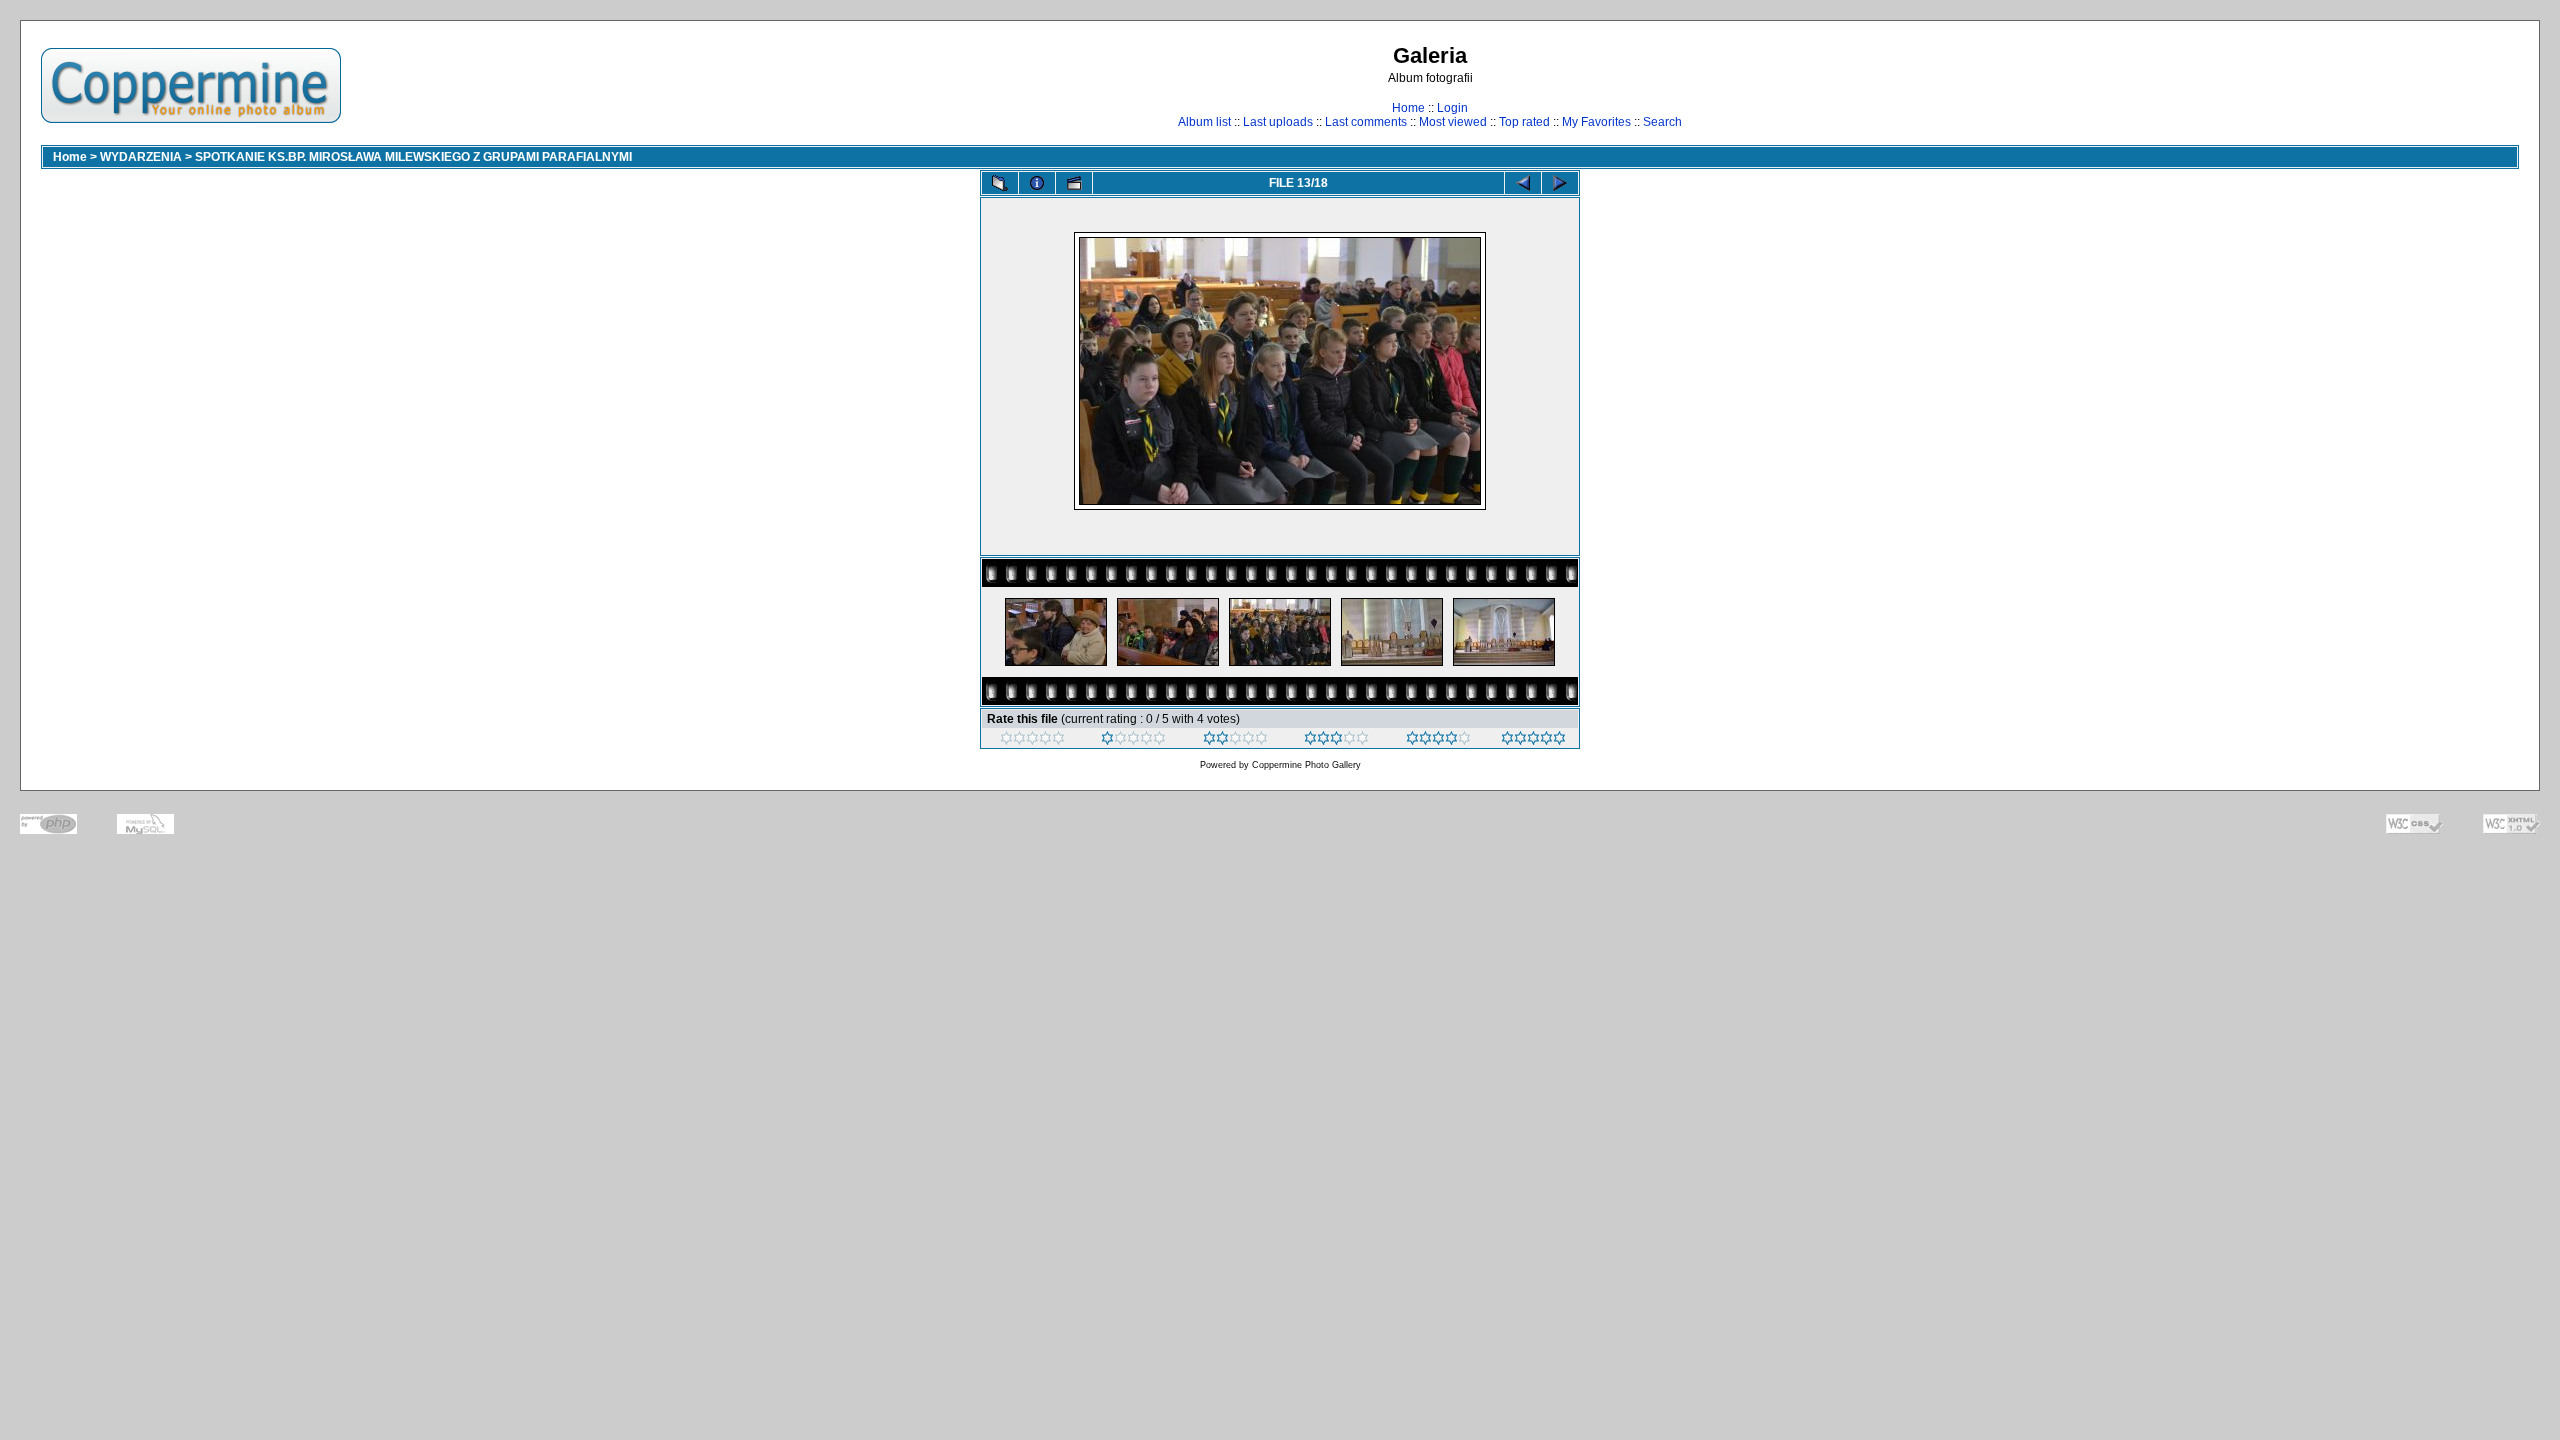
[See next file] (1560, 183)
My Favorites (1596, 122)
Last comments (1366, 122)
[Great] (1533, 741)
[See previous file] (1523, 183)
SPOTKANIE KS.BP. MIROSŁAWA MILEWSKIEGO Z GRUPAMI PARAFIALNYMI (413, 157)
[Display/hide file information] (1037, 183)
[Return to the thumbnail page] (1000, 183)
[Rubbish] (1032, 741)
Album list (1204, 122)
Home (1408, 108)
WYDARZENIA (141, 157)
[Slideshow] (1074, 183)
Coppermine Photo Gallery (1306, 765)
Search (1662, 122)
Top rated (1524, 122)
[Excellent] (1438, 741)
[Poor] (1133, 741)
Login (1452, 108)
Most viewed (1453, 122)
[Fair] (1235, 741)
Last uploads (1278, 122)
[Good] (1336, 741)
